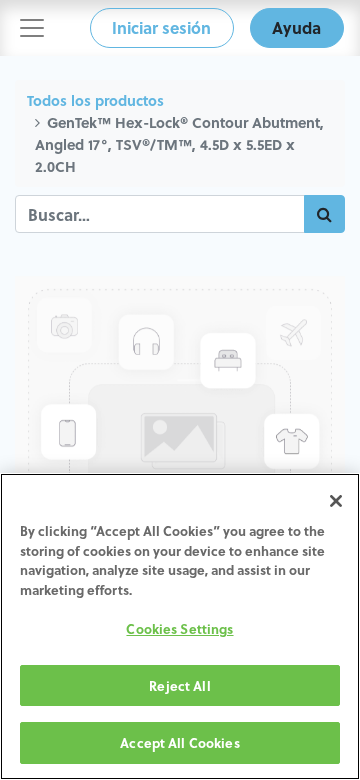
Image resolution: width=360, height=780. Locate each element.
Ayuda (296, 27)
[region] (180, 626)
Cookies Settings (179, 628)
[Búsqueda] (324, 214)
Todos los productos (95, 100)
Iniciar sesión (161, 27)
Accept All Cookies (179, 742)
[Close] (336, 501)
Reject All (179, 685)
